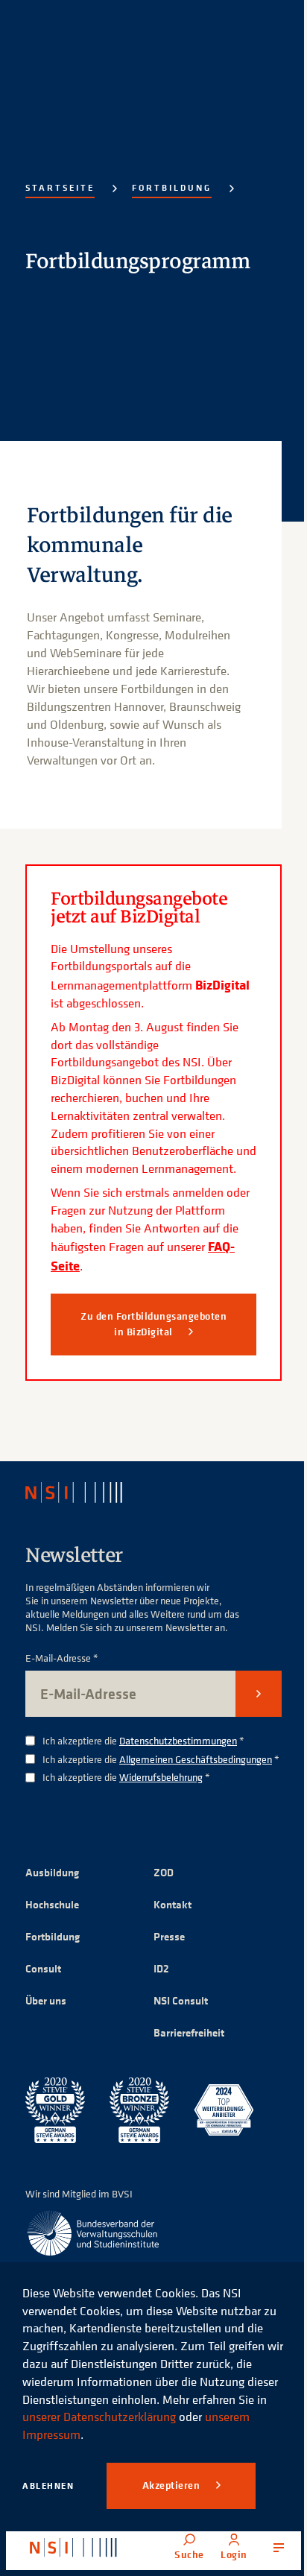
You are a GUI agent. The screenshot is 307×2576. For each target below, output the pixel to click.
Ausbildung (52, 1872)
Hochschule (52, 1904)
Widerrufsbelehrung (161, 1777)
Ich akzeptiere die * (143, 1741)
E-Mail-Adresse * (62, 1658)
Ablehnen (48, 2485)
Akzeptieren (173, 2485)
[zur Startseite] (73, 2548)
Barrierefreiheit (189, 2032)
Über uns (46, 2000)
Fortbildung (172, 187)
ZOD (164, 1872)
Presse (169, 1936)
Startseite (60, 187)
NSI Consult (181, 2000)
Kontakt (173, 1904)
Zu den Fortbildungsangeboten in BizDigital (153, 1324)
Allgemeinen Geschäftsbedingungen (196, 1759)
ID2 (161, 1968)
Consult (43, 1968)
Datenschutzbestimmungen (178, 1740)
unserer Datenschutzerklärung (99, 2417)
